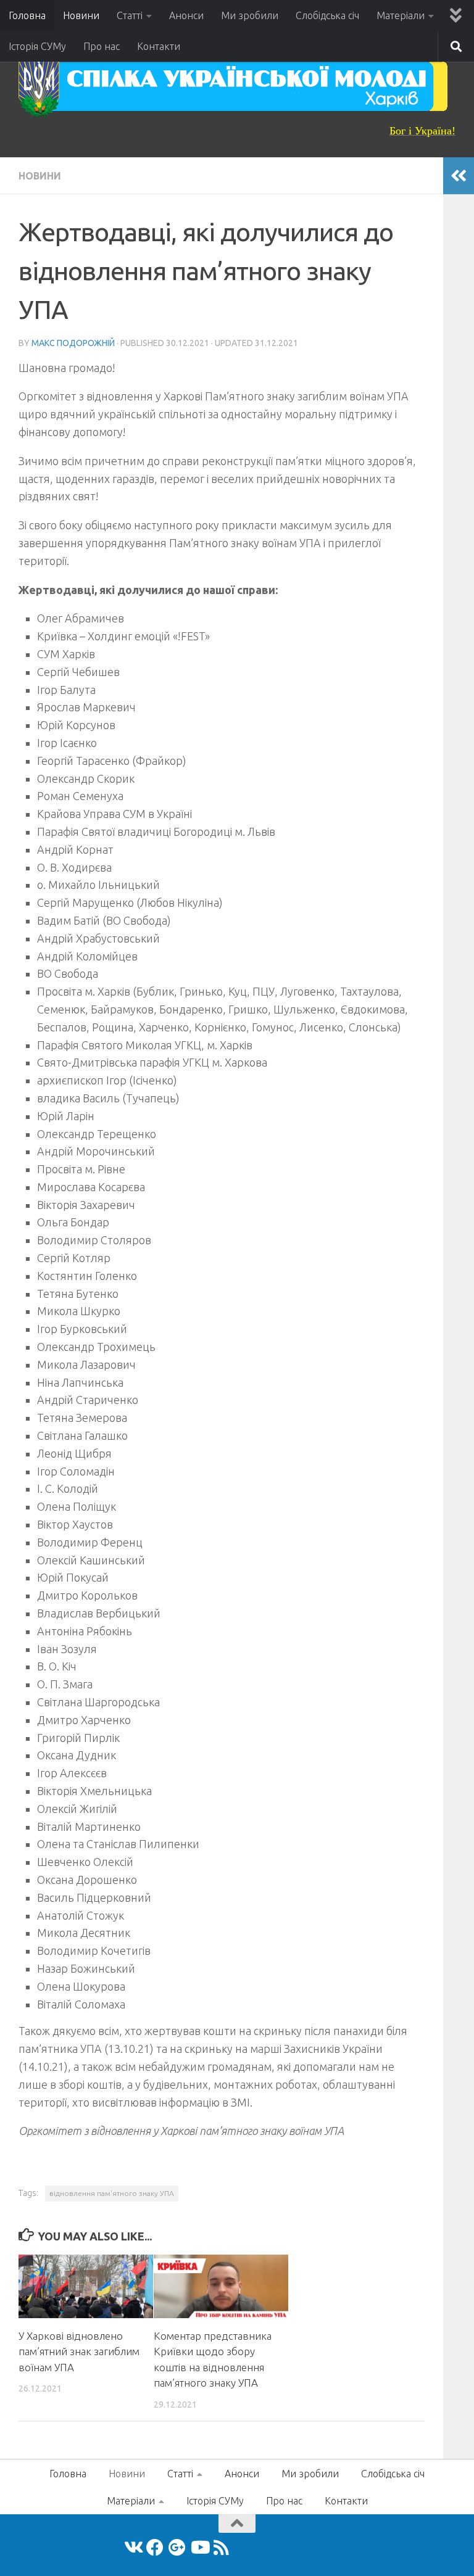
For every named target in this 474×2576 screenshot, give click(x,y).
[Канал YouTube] (199, 2548)
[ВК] (133, 2548)
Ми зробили (250, 15)
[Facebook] (155, 2548)
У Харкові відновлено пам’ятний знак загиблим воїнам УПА (79, 2351)
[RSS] (222, 2548)
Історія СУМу (37, 46)
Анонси (186, 15)
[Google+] (177, 2548)
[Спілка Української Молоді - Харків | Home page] (233, 86)
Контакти (159, 46)
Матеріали (401, 15)
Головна (27, 15)
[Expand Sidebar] (459, 176)
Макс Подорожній (73, 343)
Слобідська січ (327, 15)
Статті (130, 15)
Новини (81, 15)
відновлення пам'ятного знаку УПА (112, 2193)
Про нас (102, 46)
